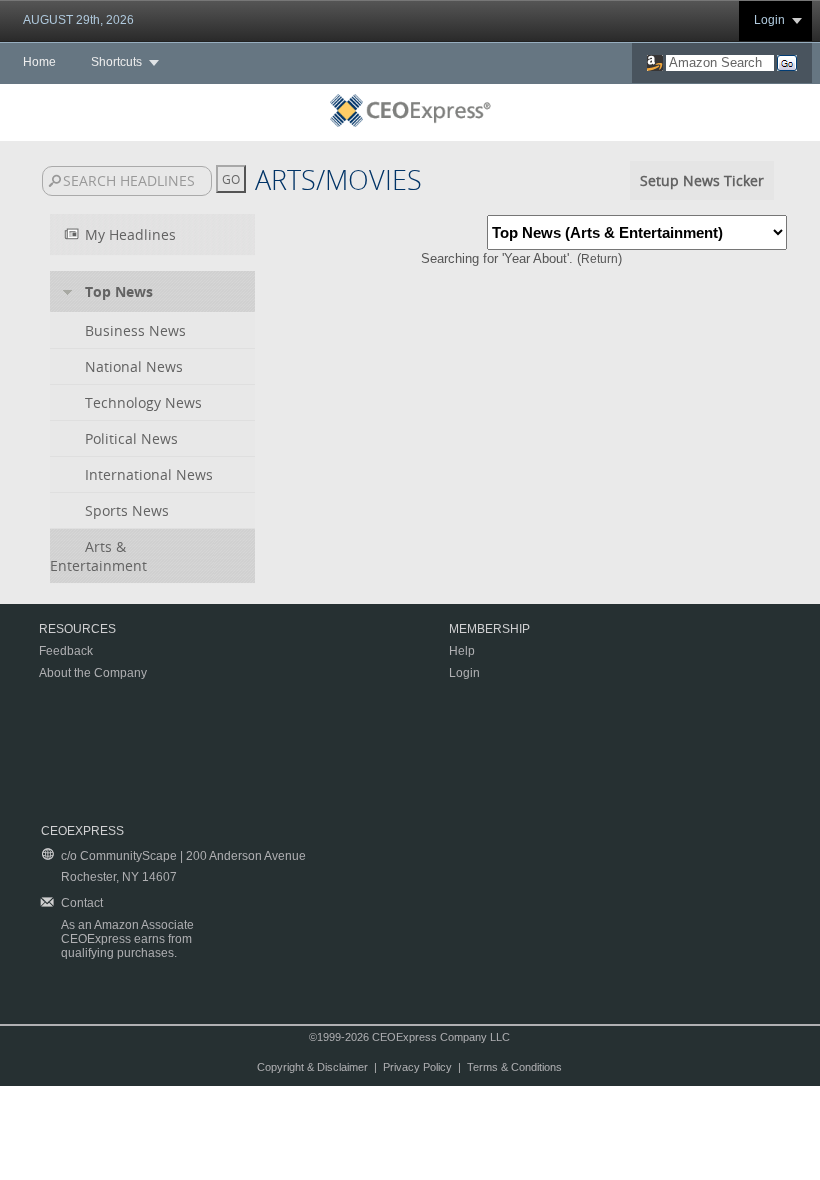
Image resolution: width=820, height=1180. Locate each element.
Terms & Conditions (514, 1067)
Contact (82, 903)
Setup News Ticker (702, 180)
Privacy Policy (417, 1067)
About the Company (93, 673)
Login (769, 20)
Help (462, 651)
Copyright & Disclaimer (312, 1067)
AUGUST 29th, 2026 (78, 20)
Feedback (66, 651)
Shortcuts (116, 62)
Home (39, 62)
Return (599, 259)
